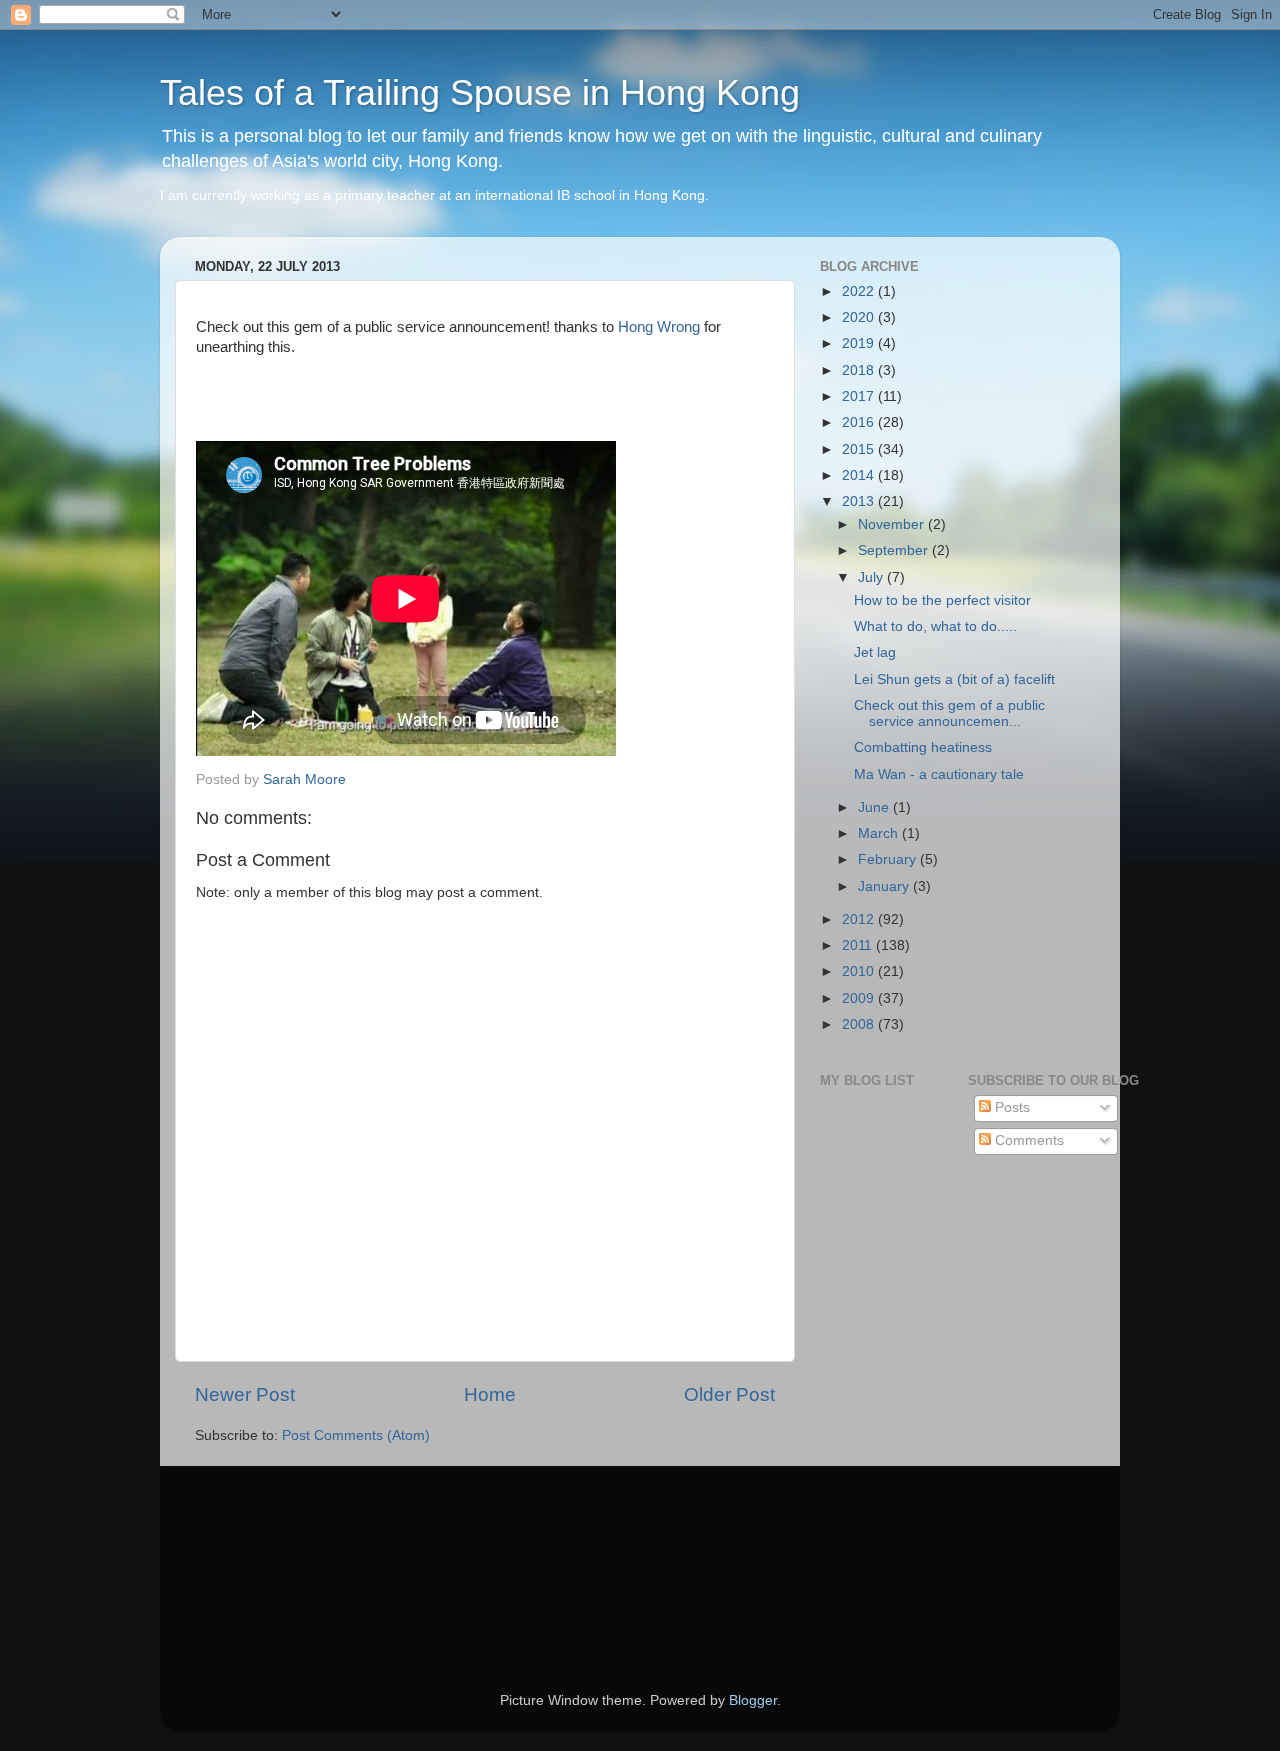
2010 (860, 971)
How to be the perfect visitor (942, 600)
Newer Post (245, 1394)
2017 (860, 396)
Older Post (729, 1394)
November (893, 524)
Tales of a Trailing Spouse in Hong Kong (480, 92)
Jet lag (875, 652)
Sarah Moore (304, 779)
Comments (1027, 1140)
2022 (860, 291)
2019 (860, 343)
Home (490, 1394)
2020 (860, 317)
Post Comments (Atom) (356, 1435)
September (895, 550)
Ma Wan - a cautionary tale (939, 774)
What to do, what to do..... (935, 626)
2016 (860, 422)
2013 (860, 501)
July (872, 577)
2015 (860, 449)
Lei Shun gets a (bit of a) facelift (954, 679)
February (889, 859)
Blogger (753, 1700)
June (875, 807)
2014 (860, 475)
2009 (860, 998)
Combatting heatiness (923, 747)
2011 (859, 945)
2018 (860, 370)
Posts (1010, 1107)
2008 (860, 1024)
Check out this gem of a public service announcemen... (949, 713)
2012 (860, 919)
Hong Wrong (659, 327)
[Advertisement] (285, 1551)
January (885, 886)
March (880, 833)
